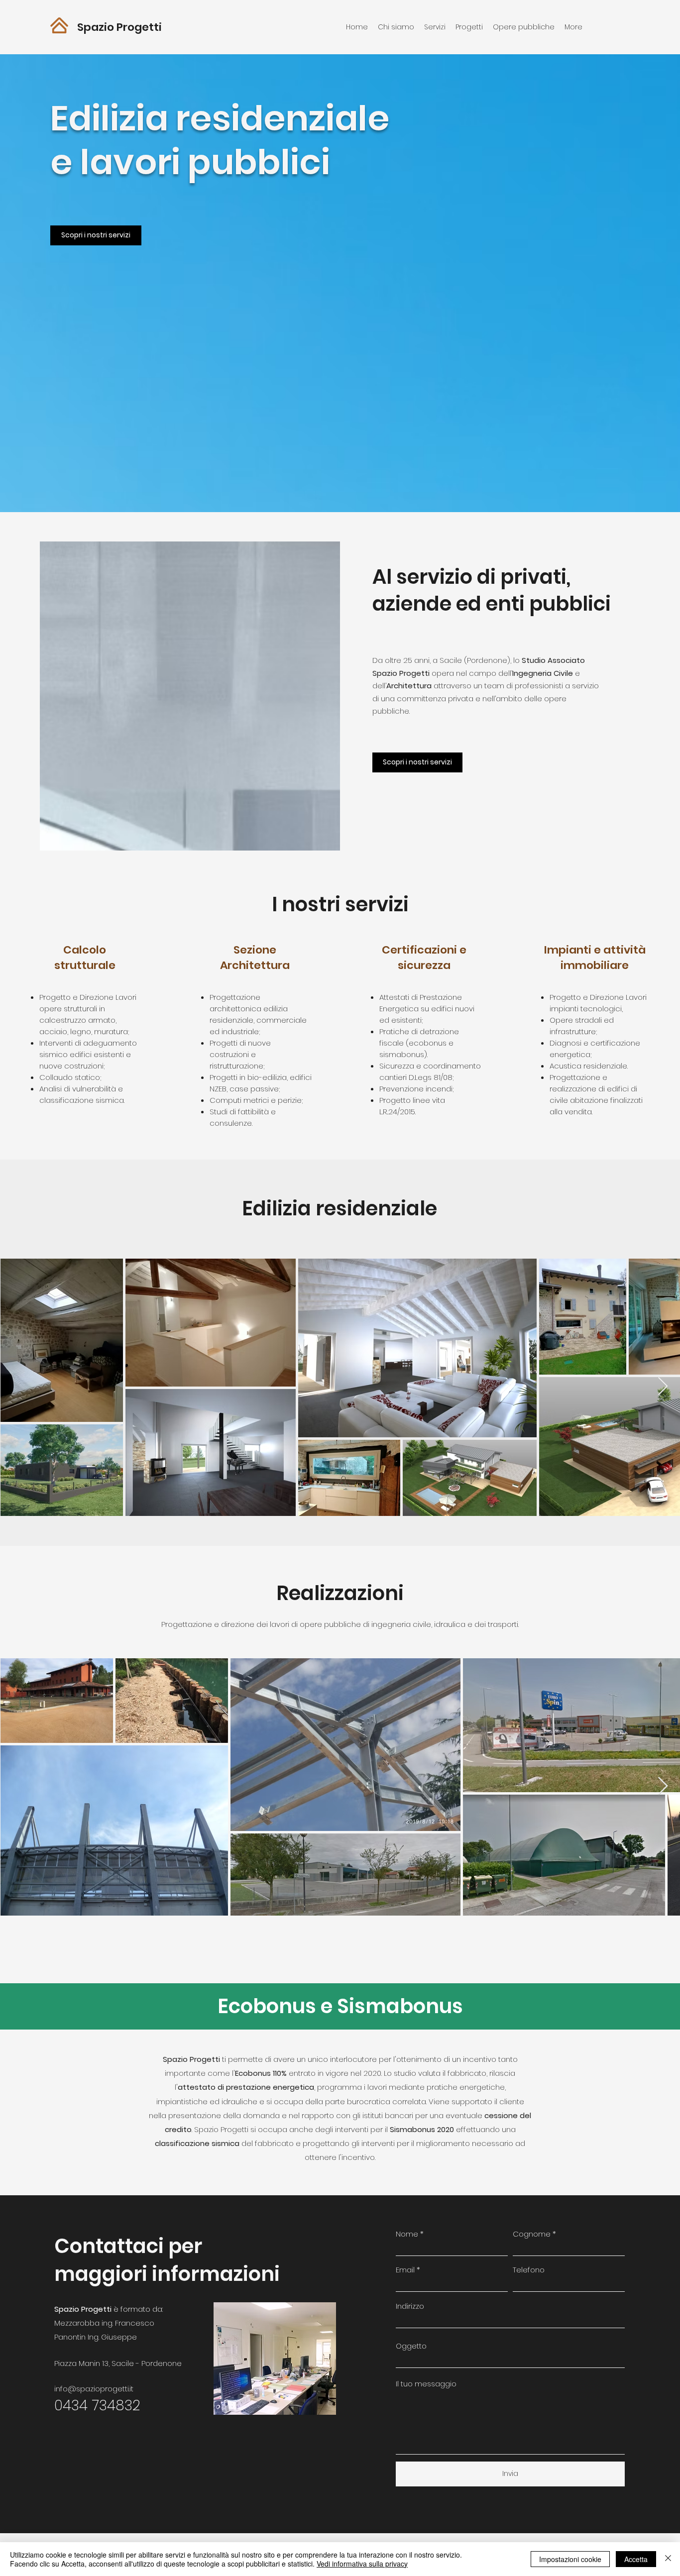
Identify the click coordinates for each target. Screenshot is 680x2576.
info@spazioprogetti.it (94, 2389)
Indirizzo (410, 2306)
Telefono (529, 2270)
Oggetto (411, 2346)
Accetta (636, 2559)
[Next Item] (663, 1387)
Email (405, 2270)
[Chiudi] (668, 2559)
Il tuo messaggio (426, 2384)
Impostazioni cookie (570, 2559)
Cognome (532, 2234)
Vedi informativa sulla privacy (362, 2564)
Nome (407, 2234)
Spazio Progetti (119, 27)
